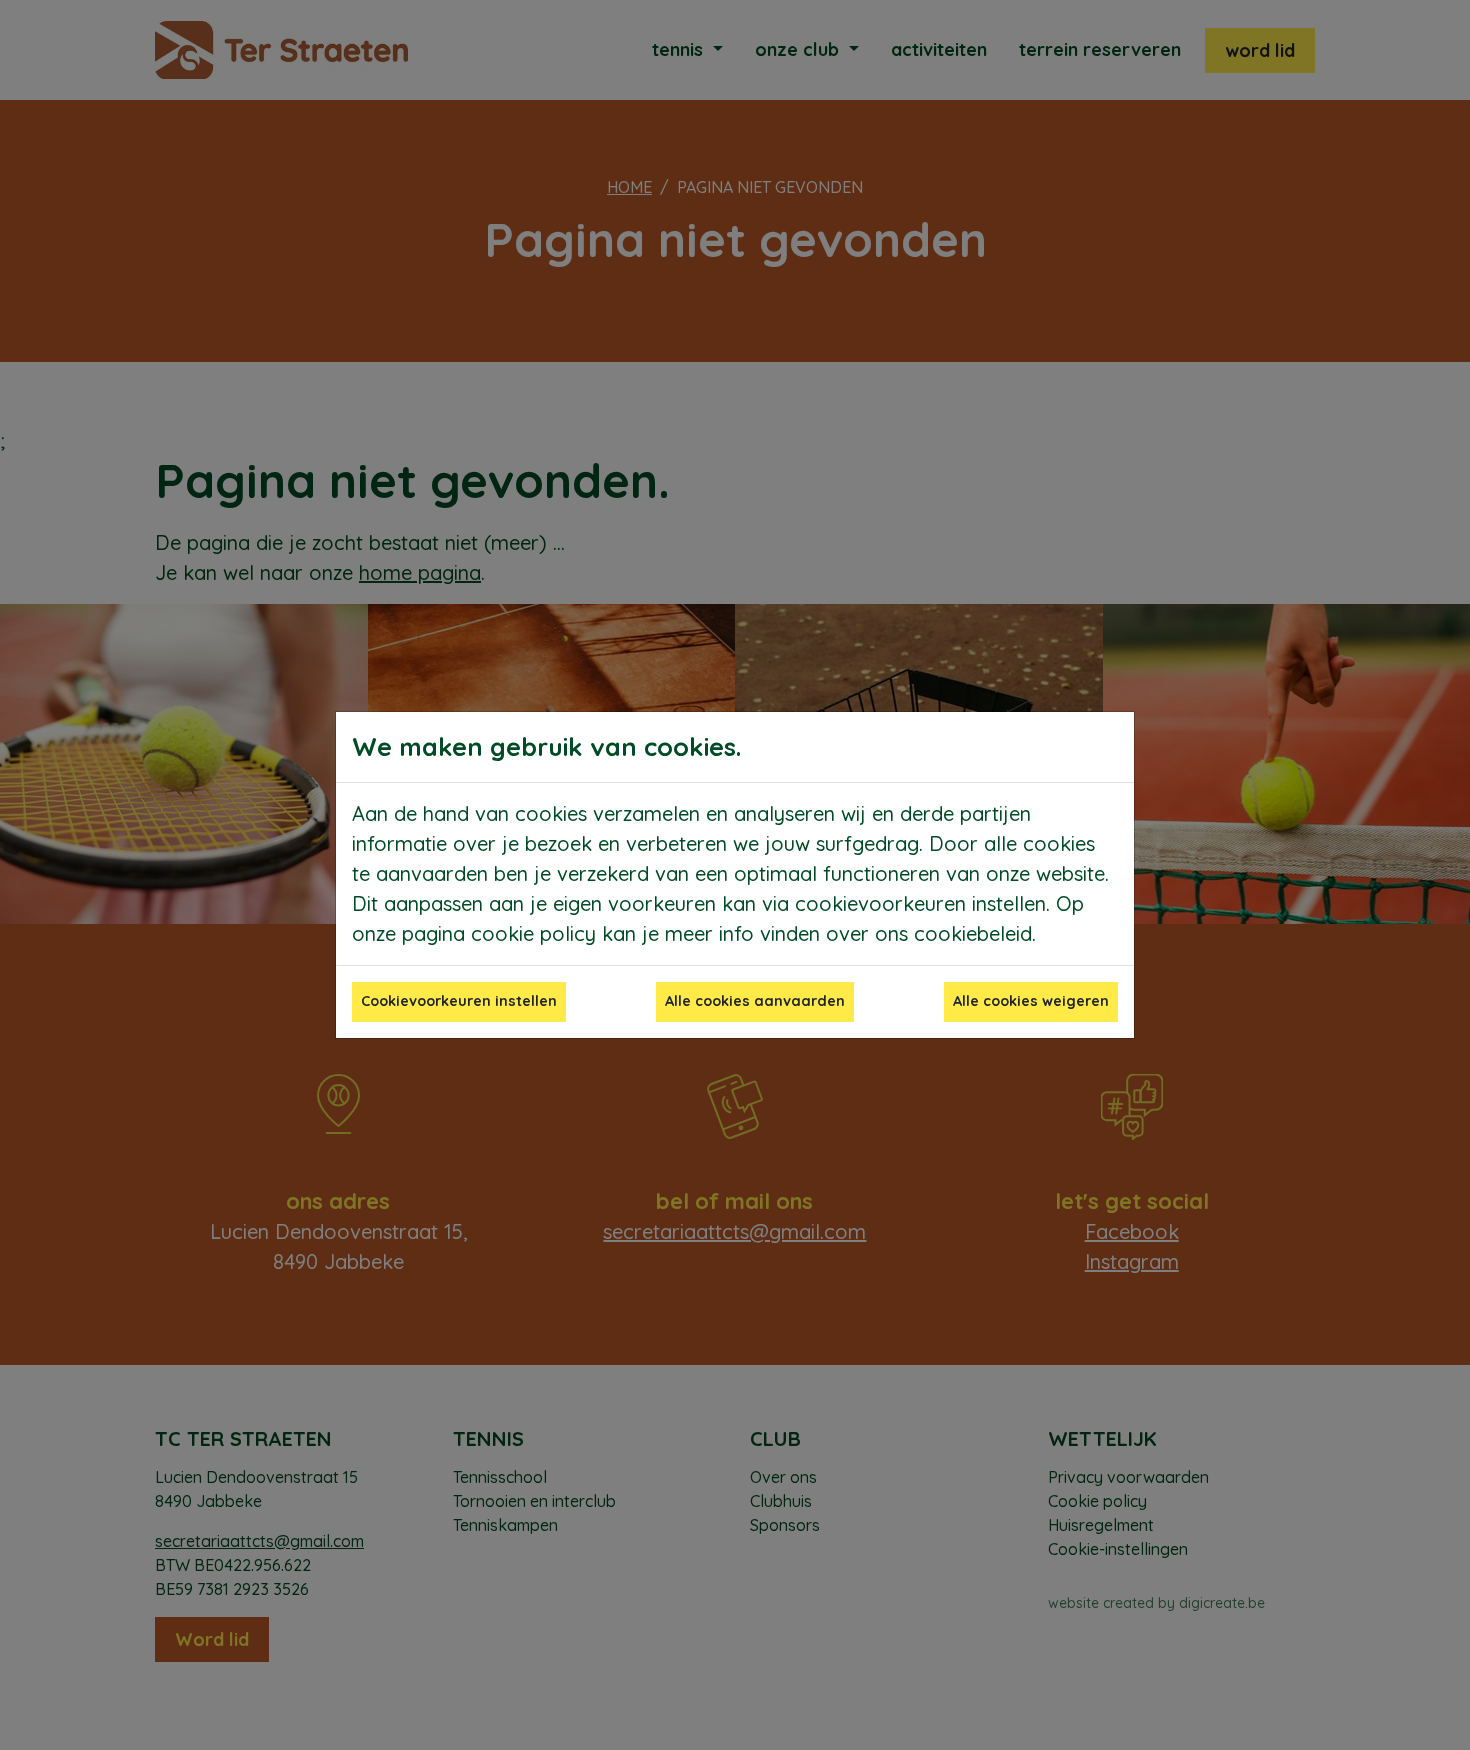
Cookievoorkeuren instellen (459, 1001)
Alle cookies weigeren (1031, 1001)
